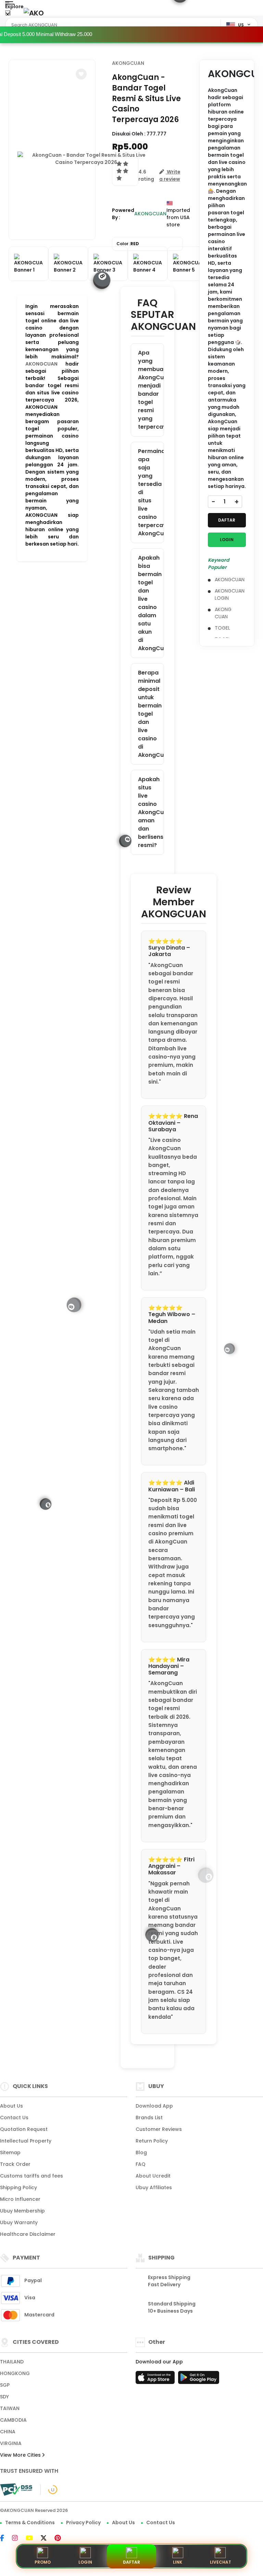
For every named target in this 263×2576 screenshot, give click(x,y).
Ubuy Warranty (19, 2222)
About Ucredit (153, 2176)
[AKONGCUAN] (34, 13)
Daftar (131, 2562)
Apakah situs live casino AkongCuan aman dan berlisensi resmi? (151, 812)
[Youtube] (33, 2539)
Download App (154, 2106)
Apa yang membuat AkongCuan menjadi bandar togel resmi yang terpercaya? (151, 390)
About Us (11, 2106)
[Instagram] (18, 2539)
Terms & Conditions (30, 2523)
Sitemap (10, 2152)
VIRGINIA (11, 2443)
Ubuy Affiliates (154, 2187)
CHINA (8, 2432)
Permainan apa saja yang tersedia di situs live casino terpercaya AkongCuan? (151, 492)
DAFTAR (227, 520)
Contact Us (14, 2118)
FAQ (141, 2164)
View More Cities (21, 2455)
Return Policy (152, 2141)
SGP (5, 2385)
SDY (4, 2397)
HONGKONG (15, 2373)
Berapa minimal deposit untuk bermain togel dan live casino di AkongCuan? (151, 714)
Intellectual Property (26, 2141)
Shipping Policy (18, 2187)
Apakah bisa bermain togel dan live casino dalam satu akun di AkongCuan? (151, 603)
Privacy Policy (83, 2523)
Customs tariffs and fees (32, 2176)
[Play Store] (199, 2380)
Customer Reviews (159, 2129)
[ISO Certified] (49, 2489)
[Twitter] (47, 2539)
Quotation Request (24, 2129)
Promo (43, 2562)
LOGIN (227, 540)
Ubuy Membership (22, 2211)
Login (85, 2562)
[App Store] (156, 2380)
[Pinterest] (61, 2539)
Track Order (15, 2164)
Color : (128, 244)
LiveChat (221, 2562)
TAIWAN (10, 2408)
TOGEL (222, 628)
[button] (81, 74)
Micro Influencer (20, 2199)
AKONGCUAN (41, 364)
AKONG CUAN (223, 613)
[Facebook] (5, 2539)
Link (178, 2562)
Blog (141, 2152)
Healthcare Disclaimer (28, 2234)
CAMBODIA (13, 2420)
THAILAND (12, 2362)
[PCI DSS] (16, 2490)
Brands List (149, 2118)
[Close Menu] (8, 15)
